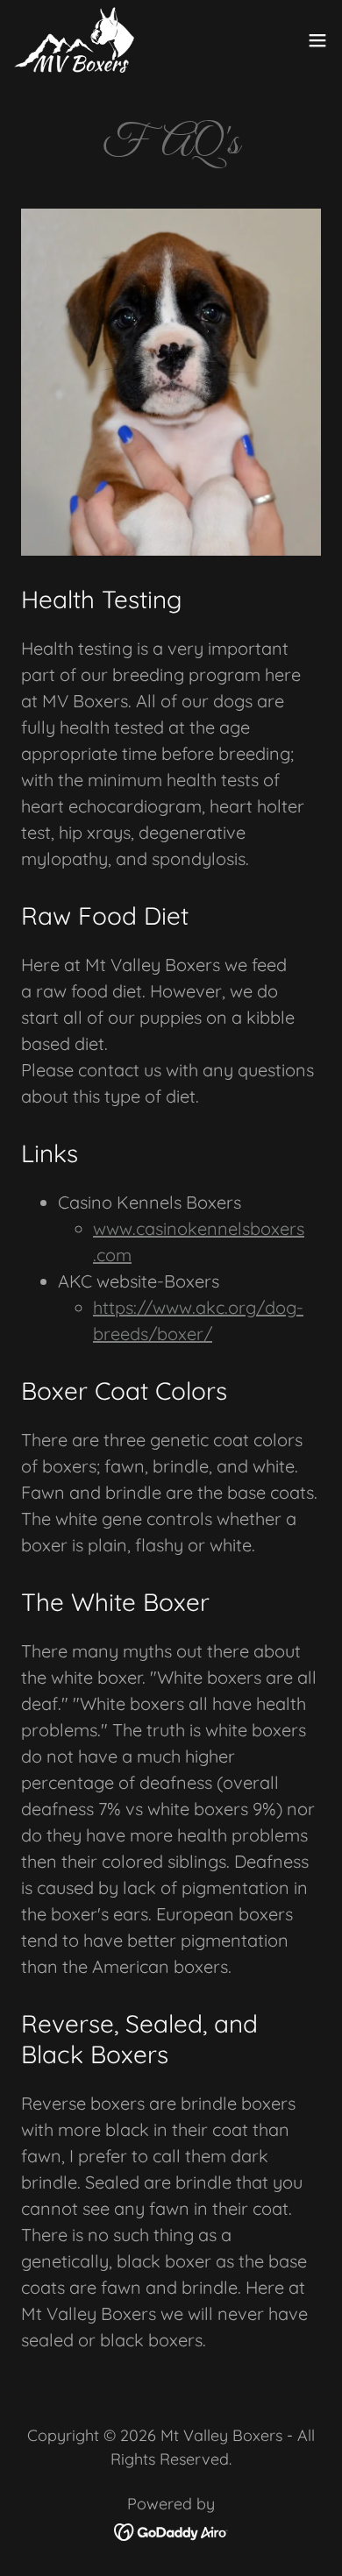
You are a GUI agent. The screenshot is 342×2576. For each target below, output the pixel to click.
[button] (317, 40)
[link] (74, 40)
